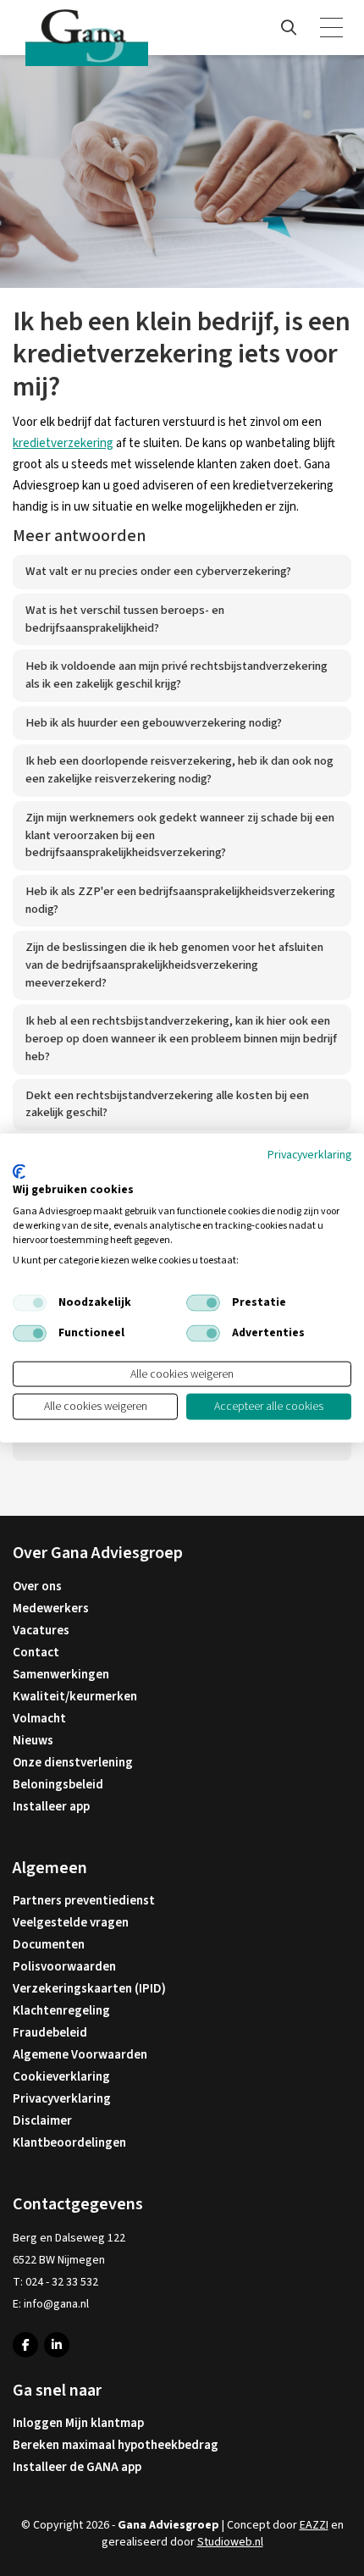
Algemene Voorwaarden (80, 2055)
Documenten (49, 1945)
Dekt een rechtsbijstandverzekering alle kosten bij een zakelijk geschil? (167, 1104)
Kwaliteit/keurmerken (75, 1697)
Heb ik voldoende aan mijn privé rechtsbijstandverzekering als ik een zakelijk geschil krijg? (176, 675)
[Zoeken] (289, 28)
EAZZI (314, 2525)
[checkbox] (30, 1302)
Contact (36, 1653)
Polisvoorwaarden (64, 1967)
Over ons (37, 1587)
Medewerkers (51, 1609)
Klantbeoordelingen (69, 2143)
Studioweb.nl (230, 2542)
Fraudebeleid (50, 2033)
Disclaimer (42, 2121)
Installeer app (51, 1807)
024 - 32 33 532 (62, 2282)
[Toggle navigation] (333, 28)
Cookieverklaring (61, 2077)
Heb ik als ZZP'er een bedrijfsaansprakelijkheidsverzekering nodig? (180, 900)
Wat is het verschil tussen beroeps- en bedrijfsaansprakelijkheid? (125, 619)
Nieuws (33, 1741)
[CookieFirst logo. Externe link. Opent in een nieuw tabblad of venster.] (19, 1171)
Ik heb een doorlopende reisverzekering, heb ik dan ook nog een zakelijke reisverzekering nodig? (179, 770)
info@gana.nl (56, 2304)
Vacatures (41, 1631)
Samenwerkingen (61, 1675)
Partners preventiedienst (84, 1901)
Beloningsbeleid (58, 1785)
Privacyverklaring (62, 2099)
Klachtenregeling (61, 2011)
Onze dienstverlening (73, 1763)
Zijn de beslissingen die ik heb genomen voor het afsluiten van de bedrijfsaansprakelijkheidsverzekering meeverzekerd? (174, 965)
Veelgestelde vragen (71, 1923)
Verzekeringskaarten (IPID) (89, 1989)
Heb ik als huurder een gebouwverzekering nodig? (154, 723)
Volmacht (39, 1719)
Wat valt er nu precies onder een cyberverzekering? (158, 571)
